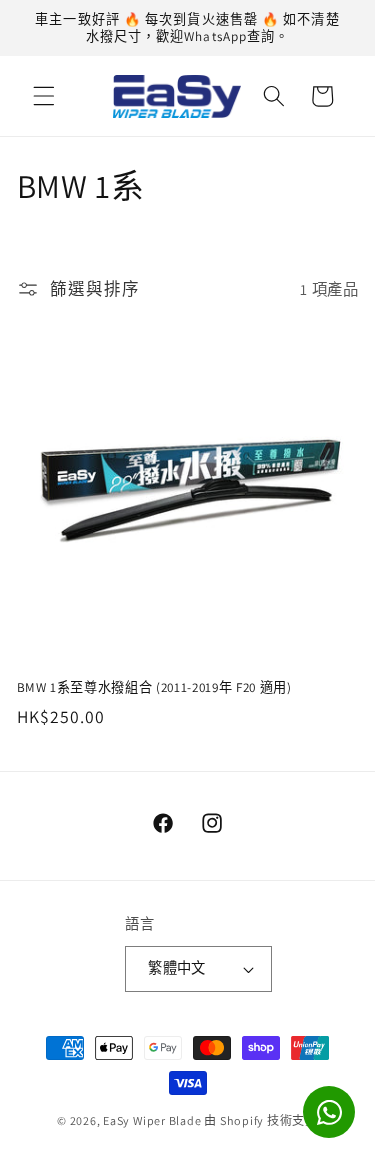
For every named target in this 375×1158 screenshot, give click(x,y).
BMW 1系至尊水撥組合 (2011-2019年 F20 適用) (154, 687)
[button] (44, 96)
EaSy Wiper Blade (152, 1120)
